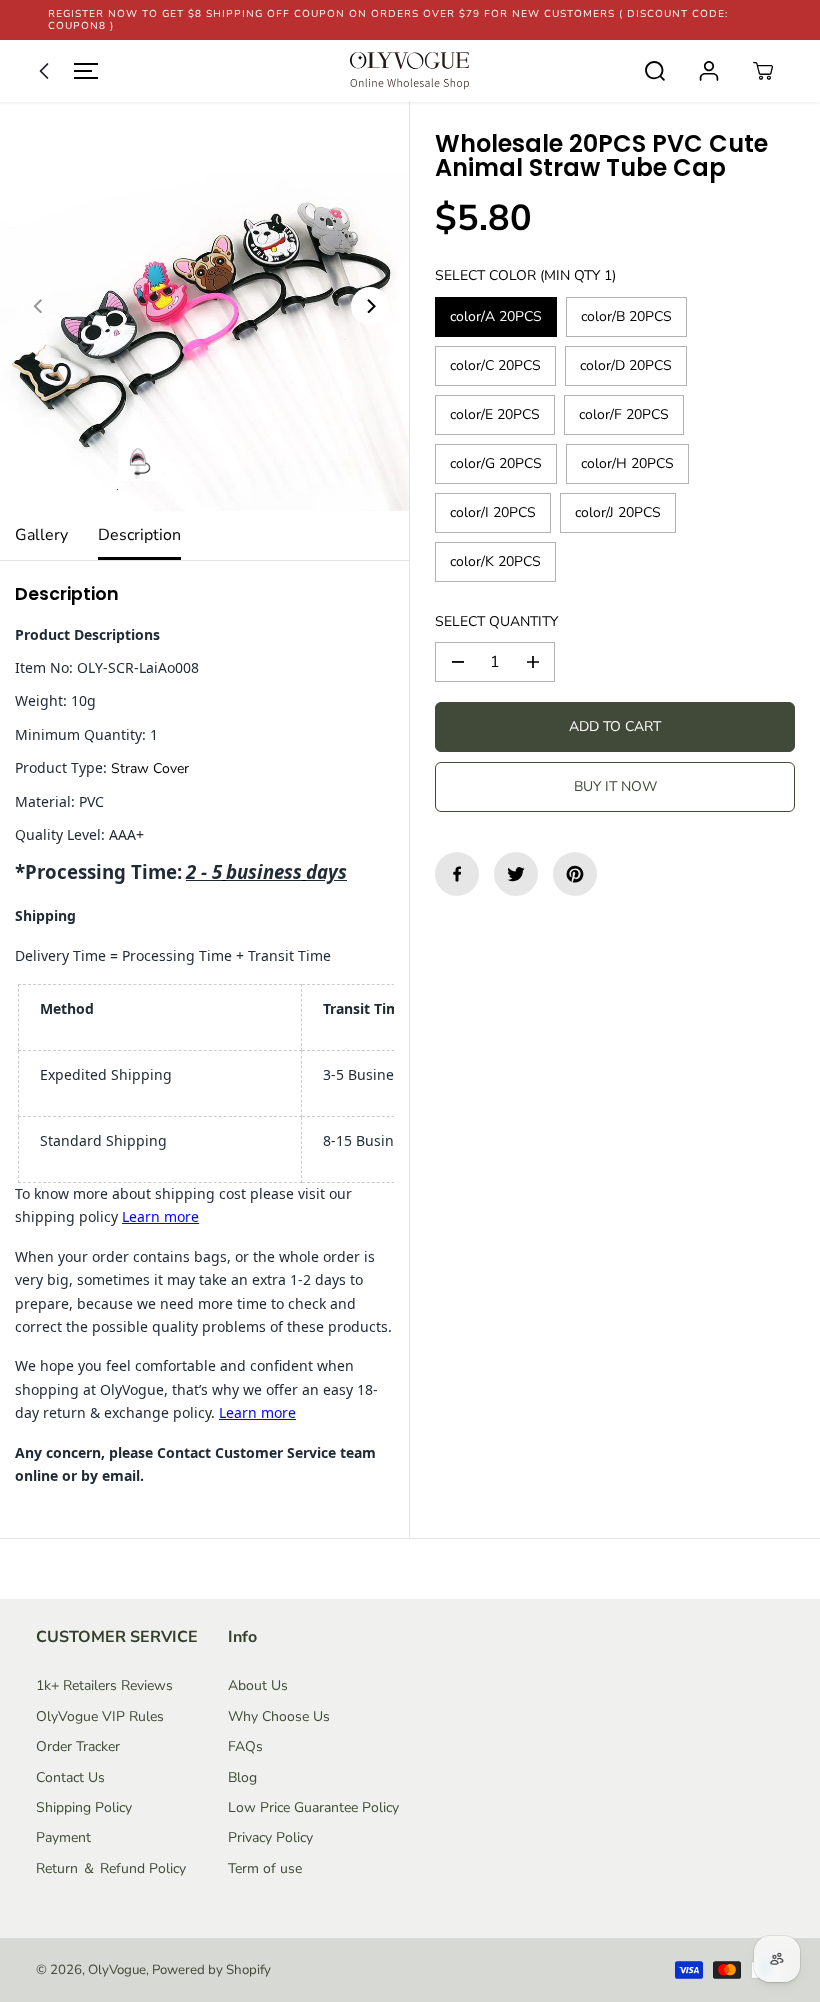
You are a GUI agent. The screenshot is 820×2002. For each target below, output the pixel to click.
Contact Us (70, 1777)
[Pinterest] (575, 874)
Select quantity (496, 621)
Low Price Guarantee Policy (313, 1807)
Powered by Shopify (211, 1970)
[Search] (655, 71)
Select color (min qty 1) (525, 275)
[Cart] (763, 71)
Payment (63, 1837)
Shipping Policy (84, 1807)
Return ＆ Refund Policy (111, 1868)
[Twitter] (516, 874)
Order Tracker (78, 1746)
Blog (242, 1777)
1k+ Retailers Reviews (104, 1685)
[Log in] (709, 71)
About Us (258, 1685)
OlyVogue (117, 1970)
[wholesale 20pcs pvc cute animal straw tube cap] (204, 306)
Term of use (265, 1868)
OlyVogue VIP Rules (100, 1716)
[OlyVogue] (410, 71)
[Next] (370, 306)
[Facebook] (457, 874)
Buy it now (615, 786)
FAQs (245, 1746)
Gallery (41, 535)
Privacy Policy (270, 1837)
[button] (64, 71)
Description (139, 535)
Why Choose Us (279, 1716)
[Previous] (39, 306)
